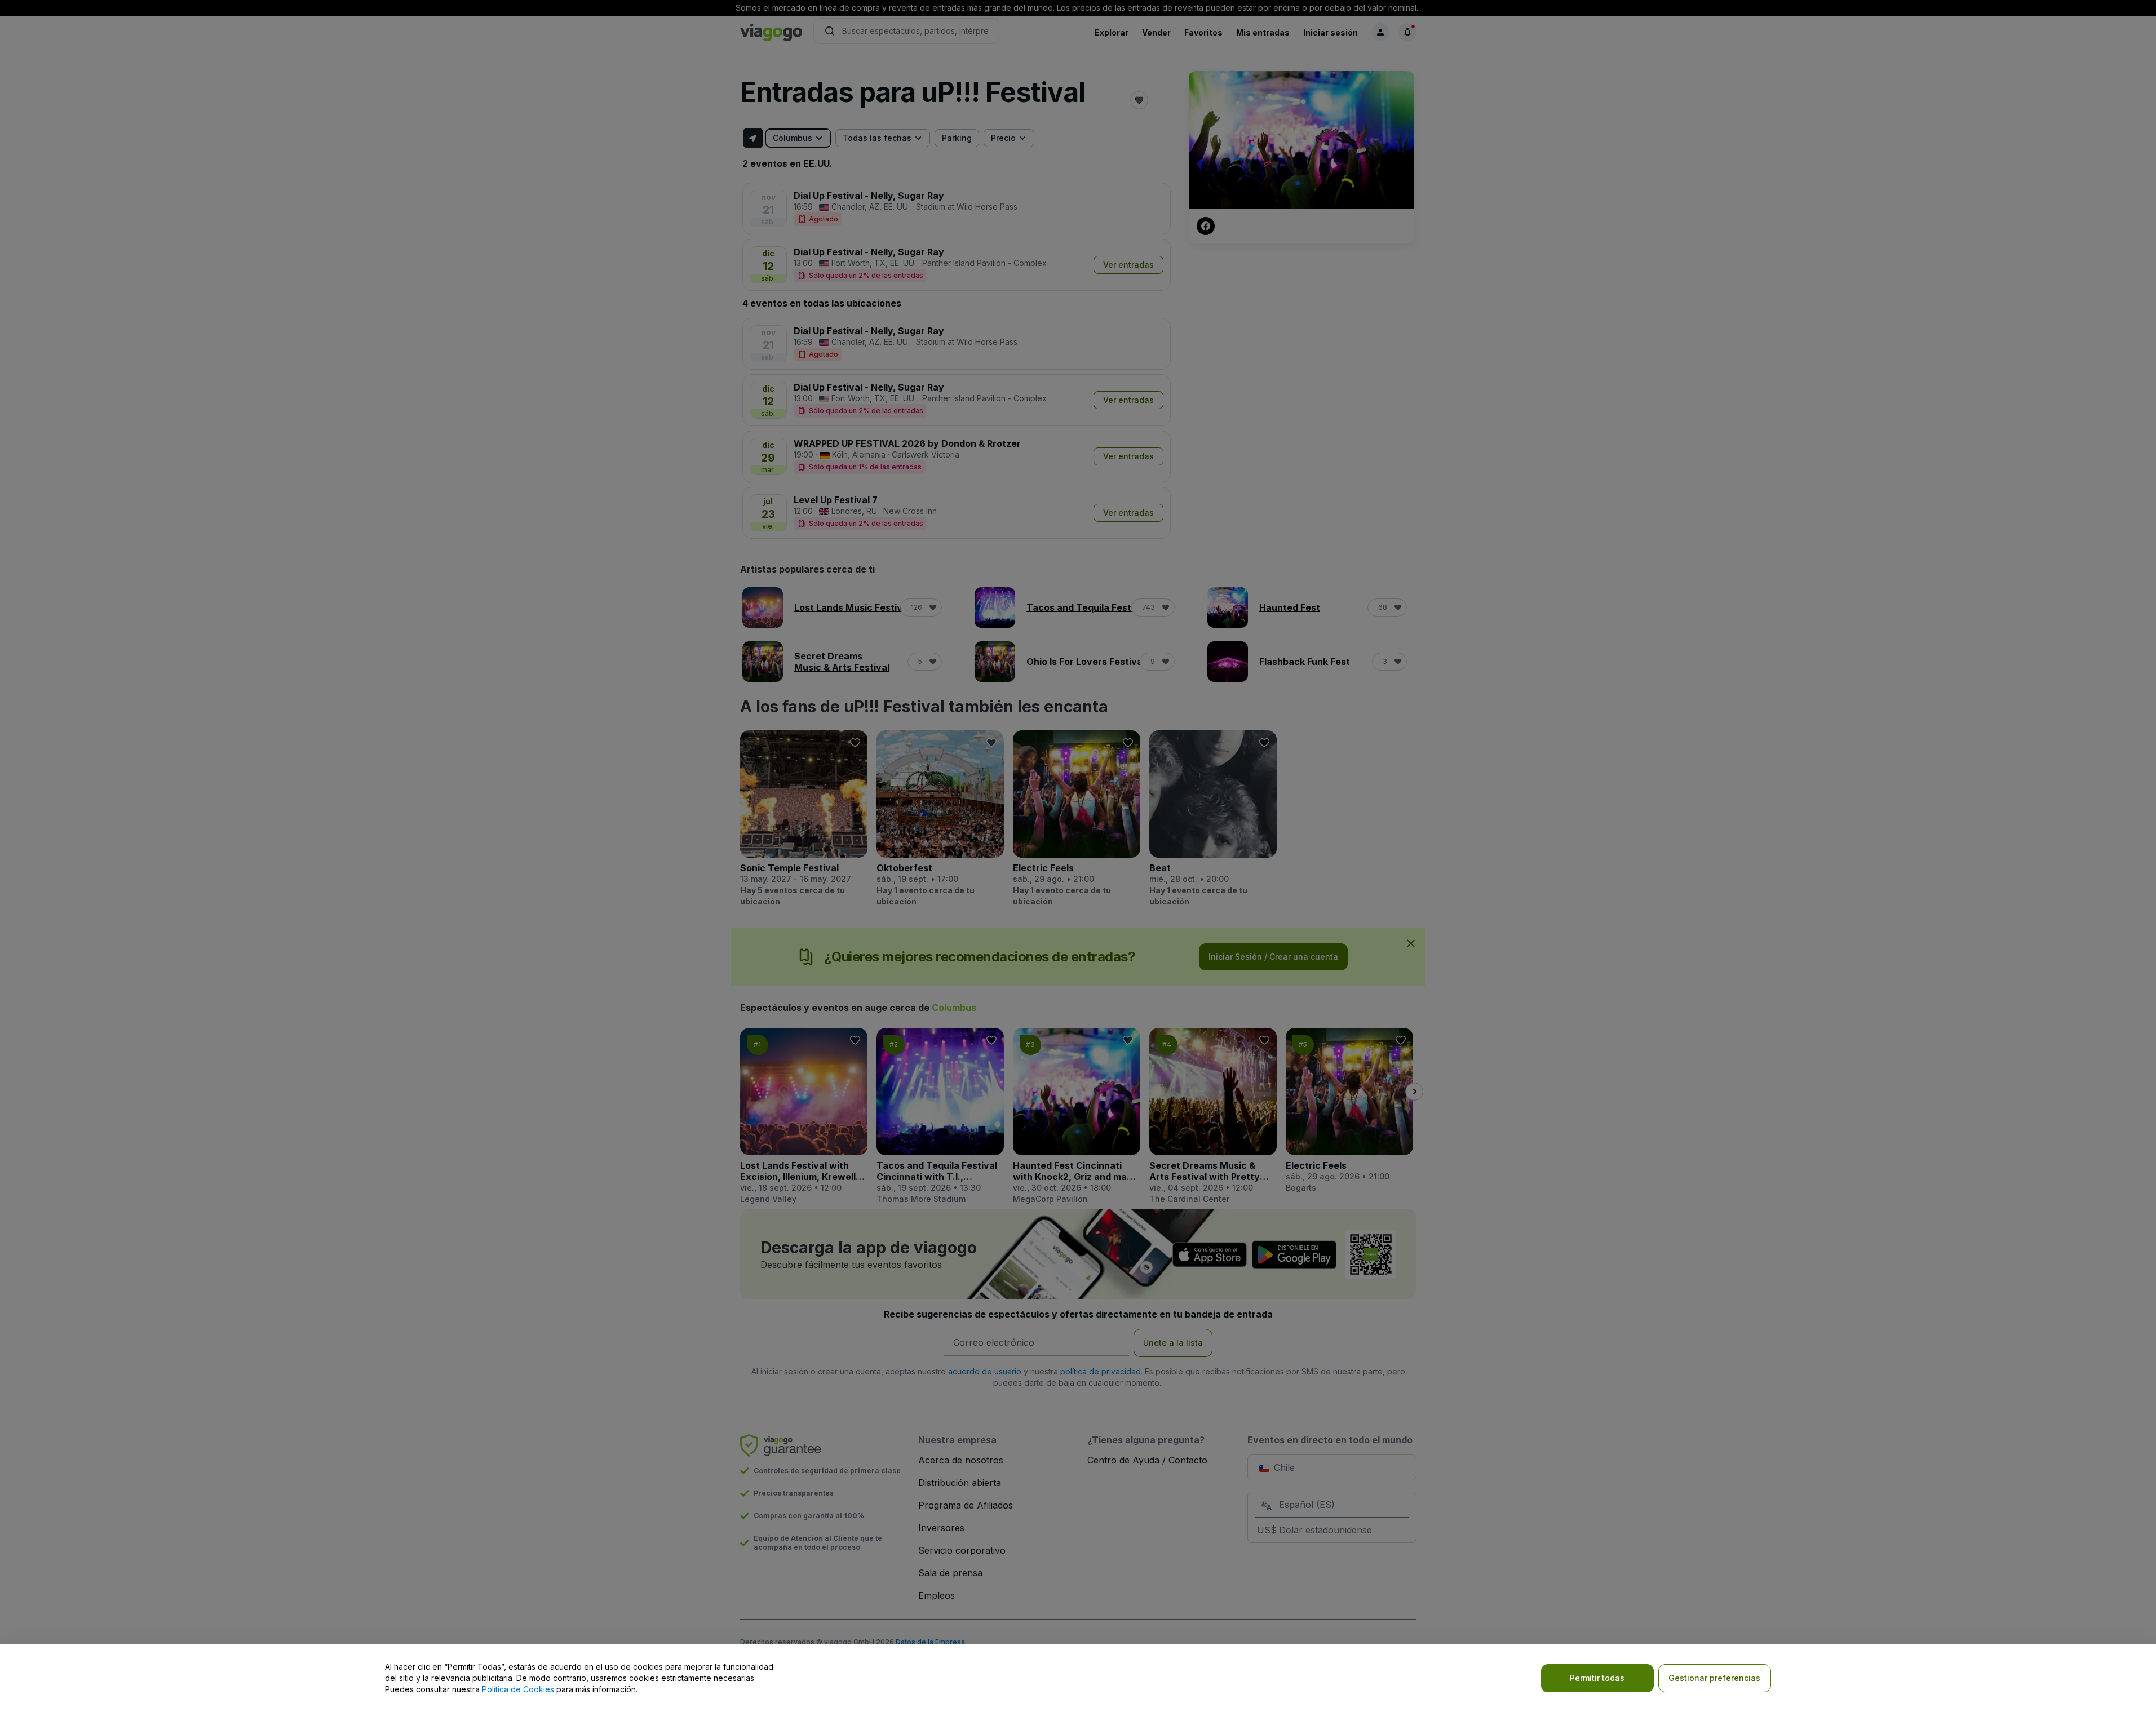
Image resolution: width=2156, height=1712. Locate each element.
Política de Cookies (518, 1689)
